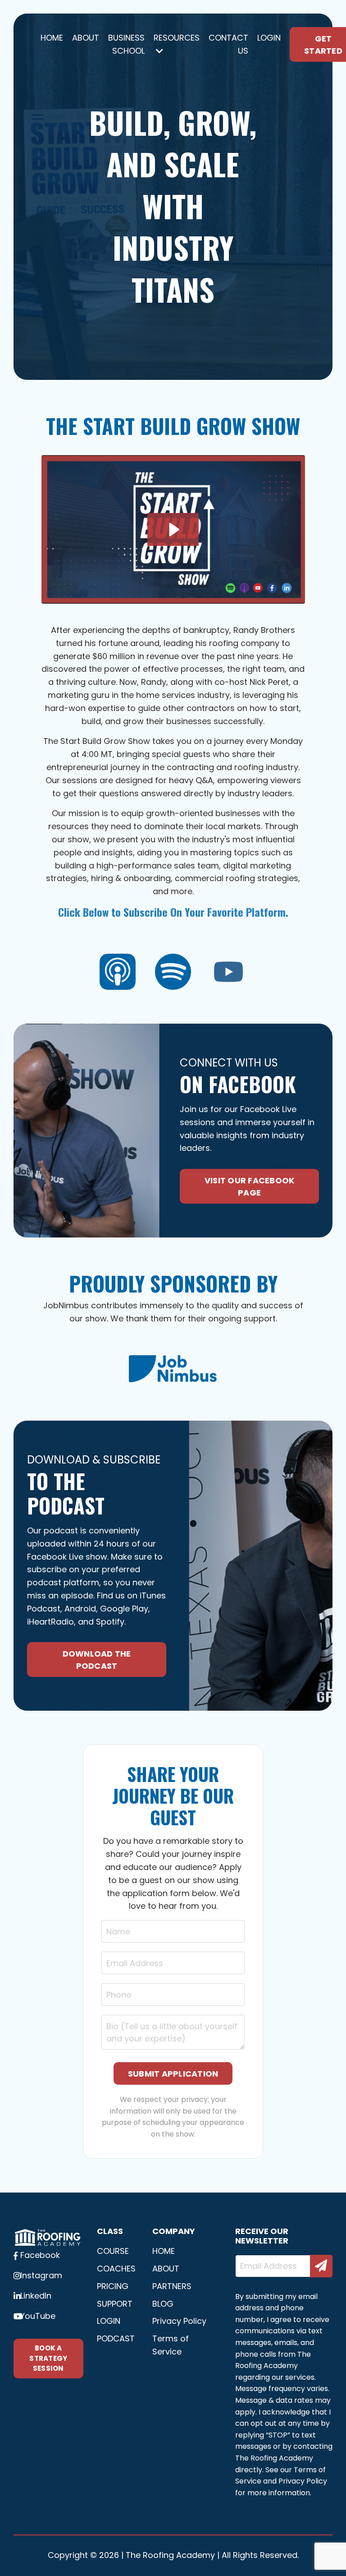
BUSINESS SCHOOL (126, 44)
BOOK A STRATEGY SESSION (48, 2358)
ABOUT (86, 38)
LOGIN (269, 38)
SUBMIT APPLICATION (173, 2074)
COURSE (113, 2251)
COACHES (113, 2269)
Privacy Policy (179, 2321)
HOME (52, 38)
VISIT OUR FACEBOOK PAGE (250, 1186)
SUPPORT (113, 2304)
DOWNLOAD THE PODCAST (97, 1660)
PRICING (113, 2286)
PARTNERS (172, 2286)
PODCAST (113, 2338)
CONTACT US (228, 44)
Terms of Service (171, 2345)
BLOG (163, 2304)
